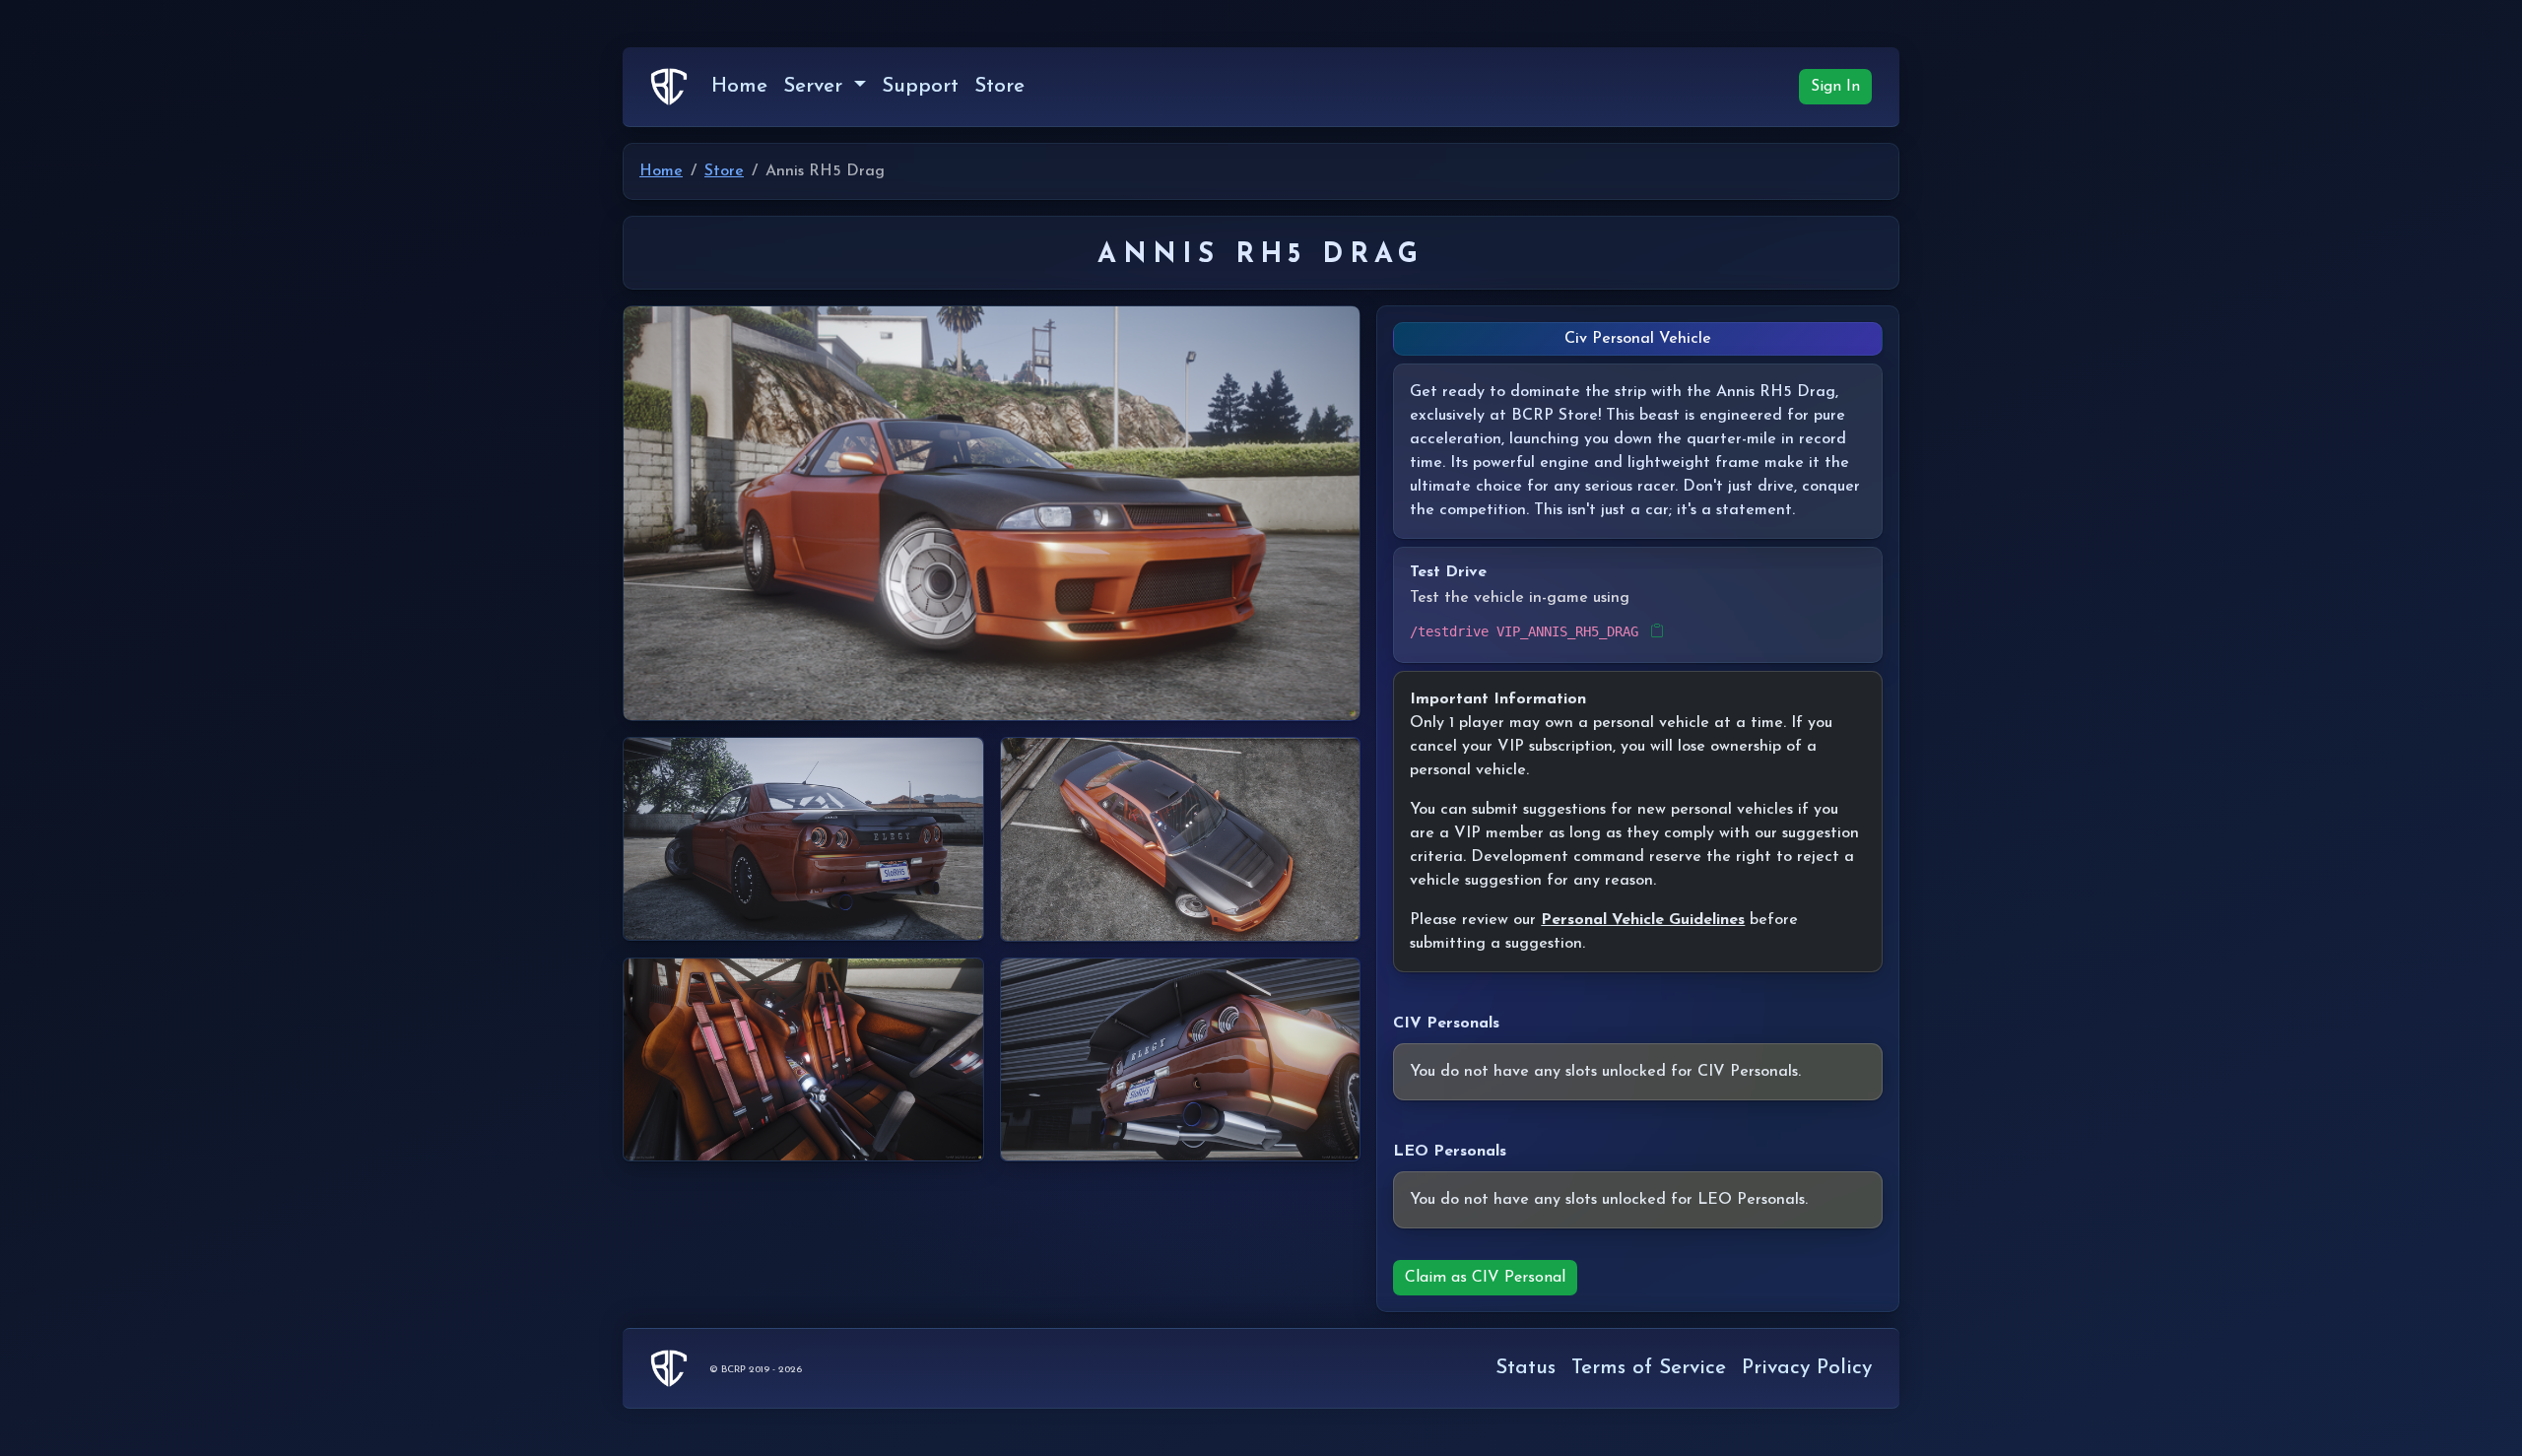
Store (999, 86)
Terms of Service (1649, 1368)
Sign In (1835, 87)
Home (739, 86)
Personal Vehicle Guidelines (1643, 920)
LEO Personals (1450, 1152)
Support (920, 86)
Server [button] (816, 86)
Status (1526, 1368)
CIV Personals (1446, 1024)
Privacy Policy (1807, 1368)
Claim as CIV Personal (1485, 1278)
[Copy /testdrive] (1657, 632)
